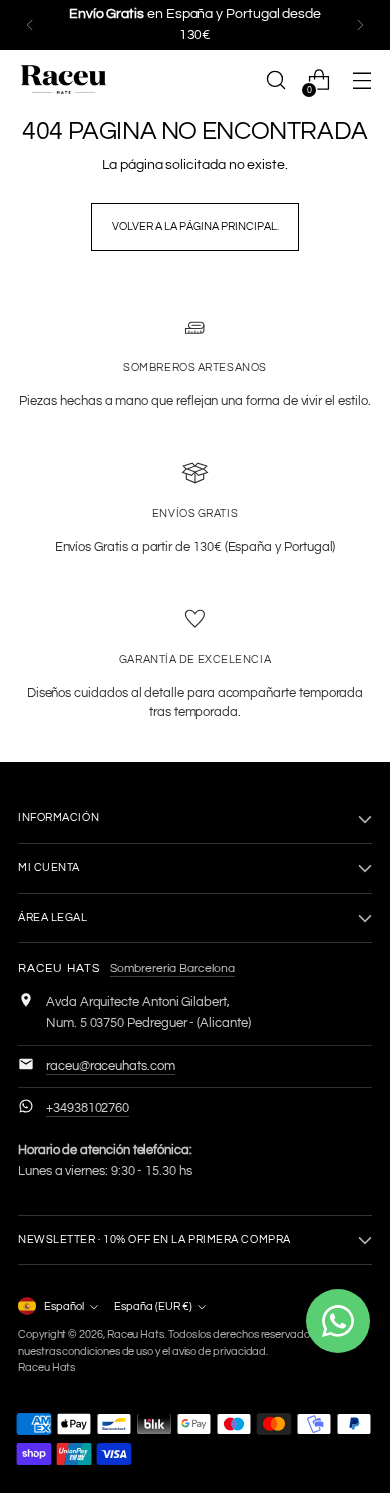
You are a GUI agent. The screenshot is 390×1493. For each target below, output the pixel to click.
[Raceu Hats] (63, 80)
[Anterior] (30, 25)
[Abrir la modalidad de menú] (361, 80)
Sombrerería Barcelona (172, 968)
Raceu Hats (135, 1334)
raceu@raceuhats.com (110, 1066)
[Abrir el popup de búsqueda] (275, 80)
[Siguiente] (360, 25)
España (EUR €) (153, 1306)
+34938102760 (87, 1108)
